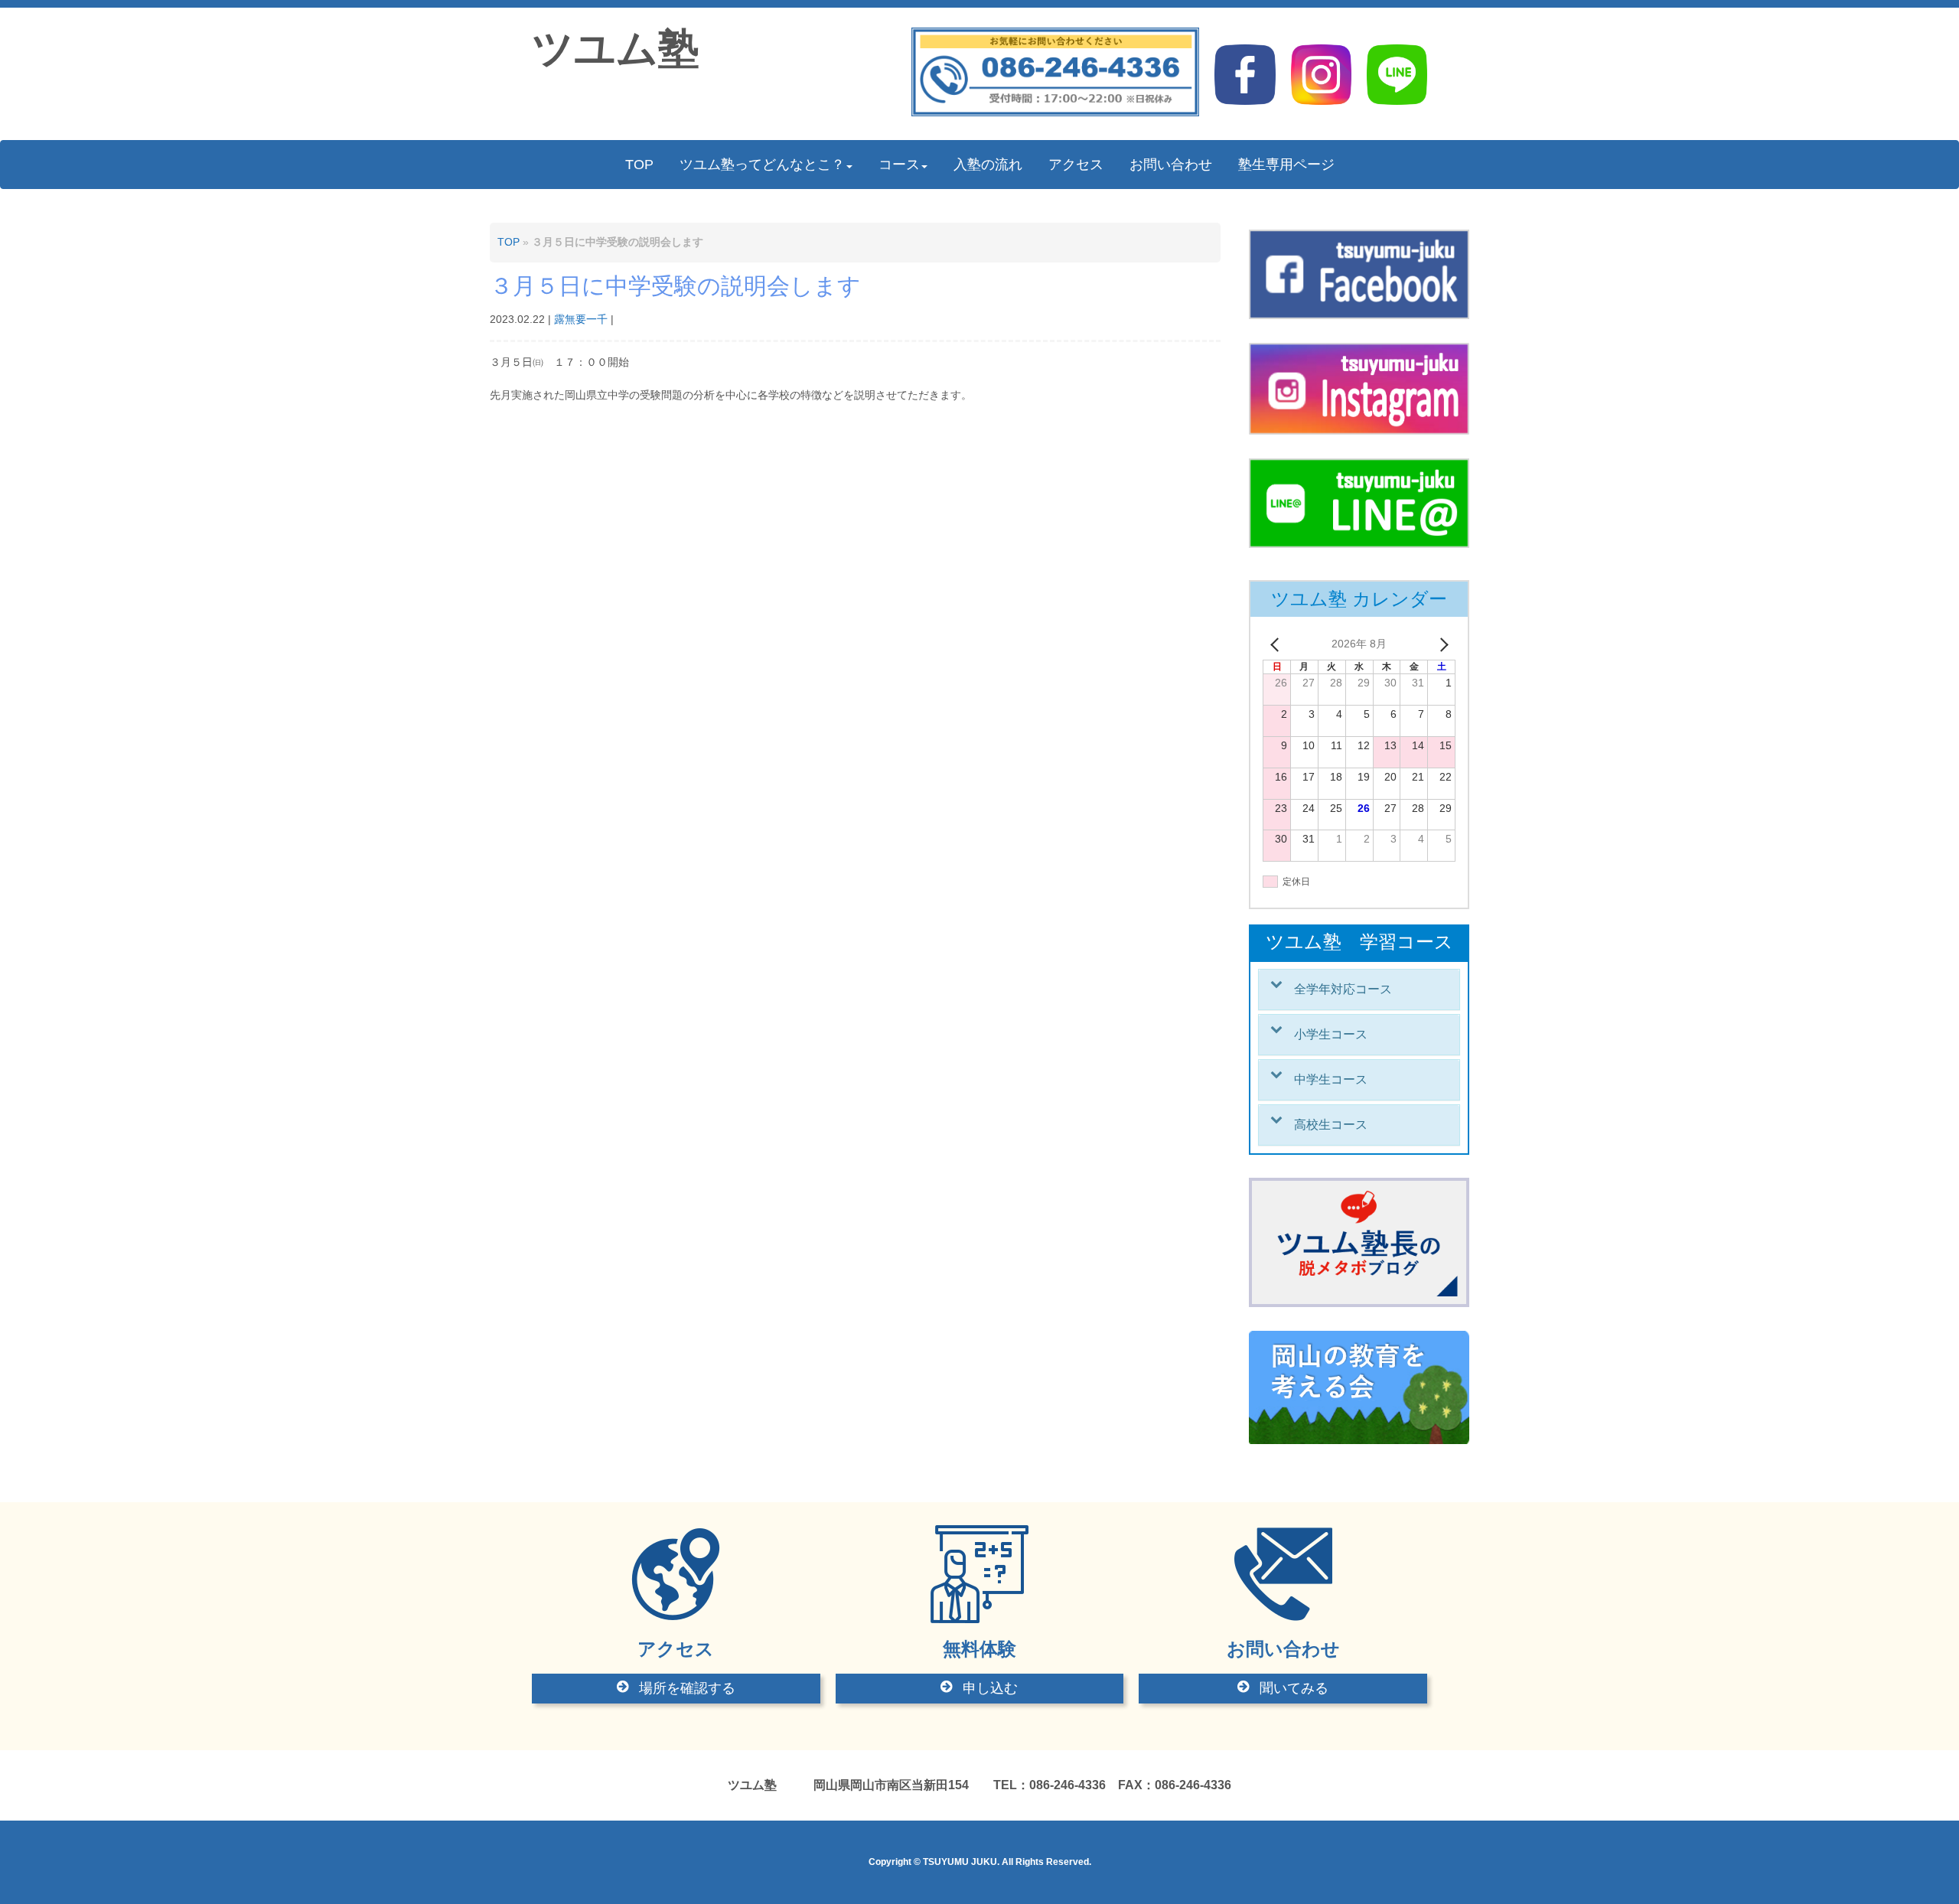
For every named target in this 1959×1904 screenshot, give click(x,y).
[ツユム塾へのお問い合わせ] (1056, 113)
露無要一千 (581, 320)
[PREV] (1277, 644)
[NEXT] (1441, 644)
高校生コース (1331, 1125)
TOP (508, 242)
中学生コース (1331, 1079)
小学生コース (1331, 1034)
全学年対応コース (1343, 989)
